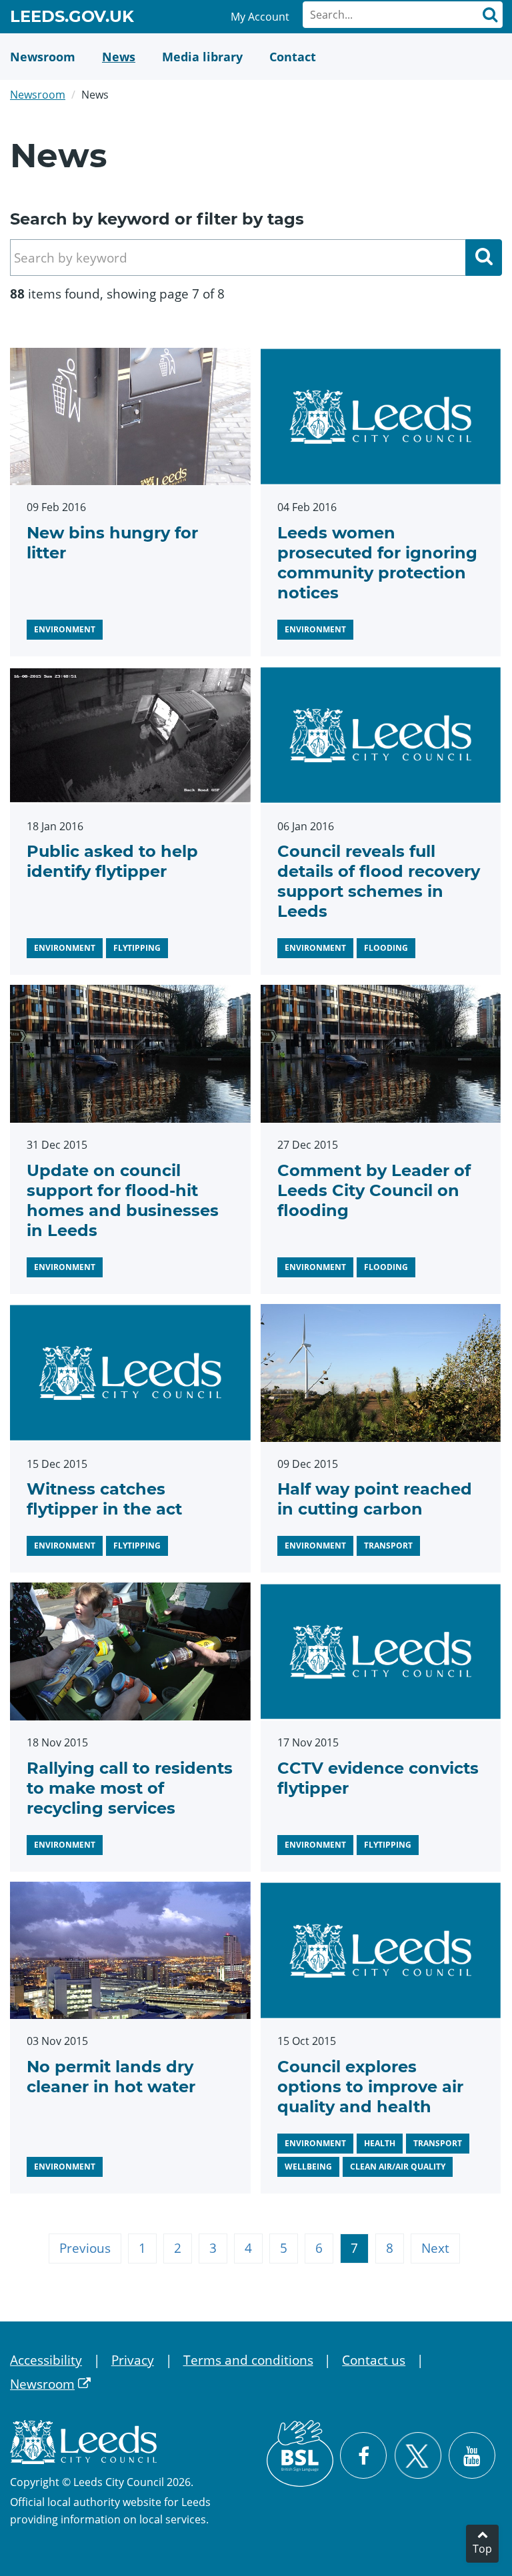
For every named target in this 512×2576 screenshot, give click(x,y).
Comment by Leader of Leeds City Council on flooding (374, 1190)
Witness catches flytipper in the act (104, 1499)
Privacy (133, 2360)
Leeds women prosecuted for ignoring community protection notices (377, 563)
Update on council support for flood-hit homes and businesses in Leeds (123, 1200)
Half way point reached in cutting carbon (375, 1499)
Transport (388, 1546)
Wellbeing (308, 2167)
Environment (65, 629)
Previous (85, 2248)
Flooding (386, 948)
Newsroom (38, 95)
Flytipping (137, 948)
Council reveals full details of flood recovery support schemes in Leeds (379, 881)
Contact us (374, 2360)
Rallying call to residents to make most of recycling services (130, 1788)
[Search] (489, 15)
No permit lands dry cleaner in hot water (111, 2077)
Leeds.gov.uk (72, 19)
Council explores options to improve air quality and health (370, 2087)
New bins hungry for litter (112, 543)
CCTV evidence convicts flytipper (378, 1778)
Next (435, 2248)
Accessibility (46, 2360)
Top (482, 2549)
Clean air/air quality (398, 2167)
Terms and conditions (248, 2360)
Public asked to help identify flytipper (112, 861)
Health (380, 2143)
